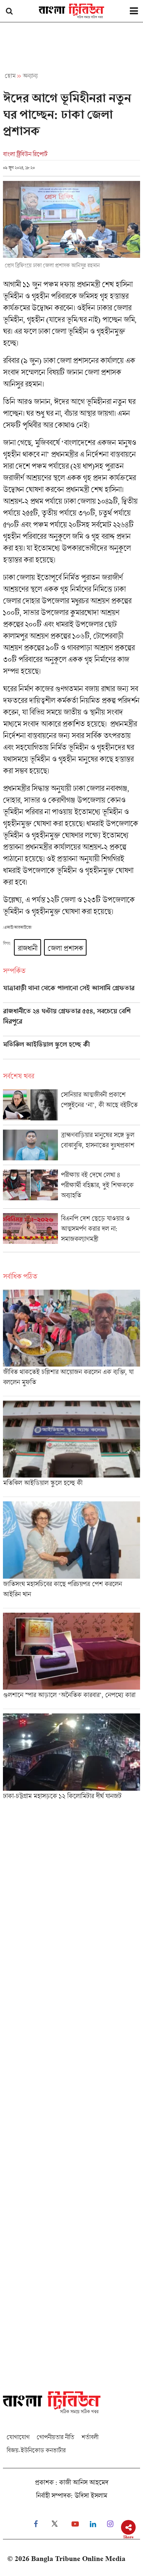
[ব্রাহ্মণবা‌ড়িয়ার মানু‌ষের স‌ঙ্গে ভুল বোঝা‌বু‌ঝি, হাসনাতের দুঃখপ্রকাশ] (71, 1147)
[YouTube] (75, 2524)
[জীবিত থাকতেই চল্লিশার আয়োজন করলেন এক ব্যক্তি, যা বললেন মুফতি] (71, 1343)
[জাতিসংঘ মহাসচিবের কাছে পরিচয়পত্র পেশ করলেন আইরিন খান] (71, 1554)
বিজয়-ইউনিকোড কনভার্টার (36, 2450)
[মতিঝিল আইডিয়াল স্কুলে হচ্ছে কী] (71, 1050)
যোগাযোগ (18, 2437)
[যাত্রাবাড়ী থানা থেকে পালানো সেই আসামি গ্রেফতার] (71, 993)
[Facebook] (36, 2524)
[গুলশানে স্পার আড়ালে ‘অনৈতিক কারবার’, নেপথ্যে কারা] (71, 1661)
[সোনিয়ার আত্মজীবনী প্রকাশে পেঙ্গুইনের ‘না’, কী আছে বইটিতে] (71, 1107)
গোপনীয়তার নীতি (55, 2437)
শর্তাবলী (90, 2437)
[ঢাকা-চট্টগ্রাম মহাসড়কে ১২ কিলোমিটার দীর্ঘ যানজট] (71, 1759)
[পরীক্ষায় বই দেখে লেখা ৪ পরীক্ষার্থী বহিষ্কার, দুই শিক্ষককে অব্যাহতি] (71, 1189)
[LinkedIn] (93, 2524)
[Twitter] (55, 2524)
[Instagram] (110, 2524)
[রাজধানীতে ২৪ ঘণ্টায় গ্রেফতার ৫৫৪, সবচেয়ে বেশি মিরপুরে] (71, 1022)
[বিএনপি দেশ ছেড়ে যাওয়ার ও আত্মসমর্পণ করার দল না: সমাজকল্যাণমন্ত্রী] (71, 1233)
